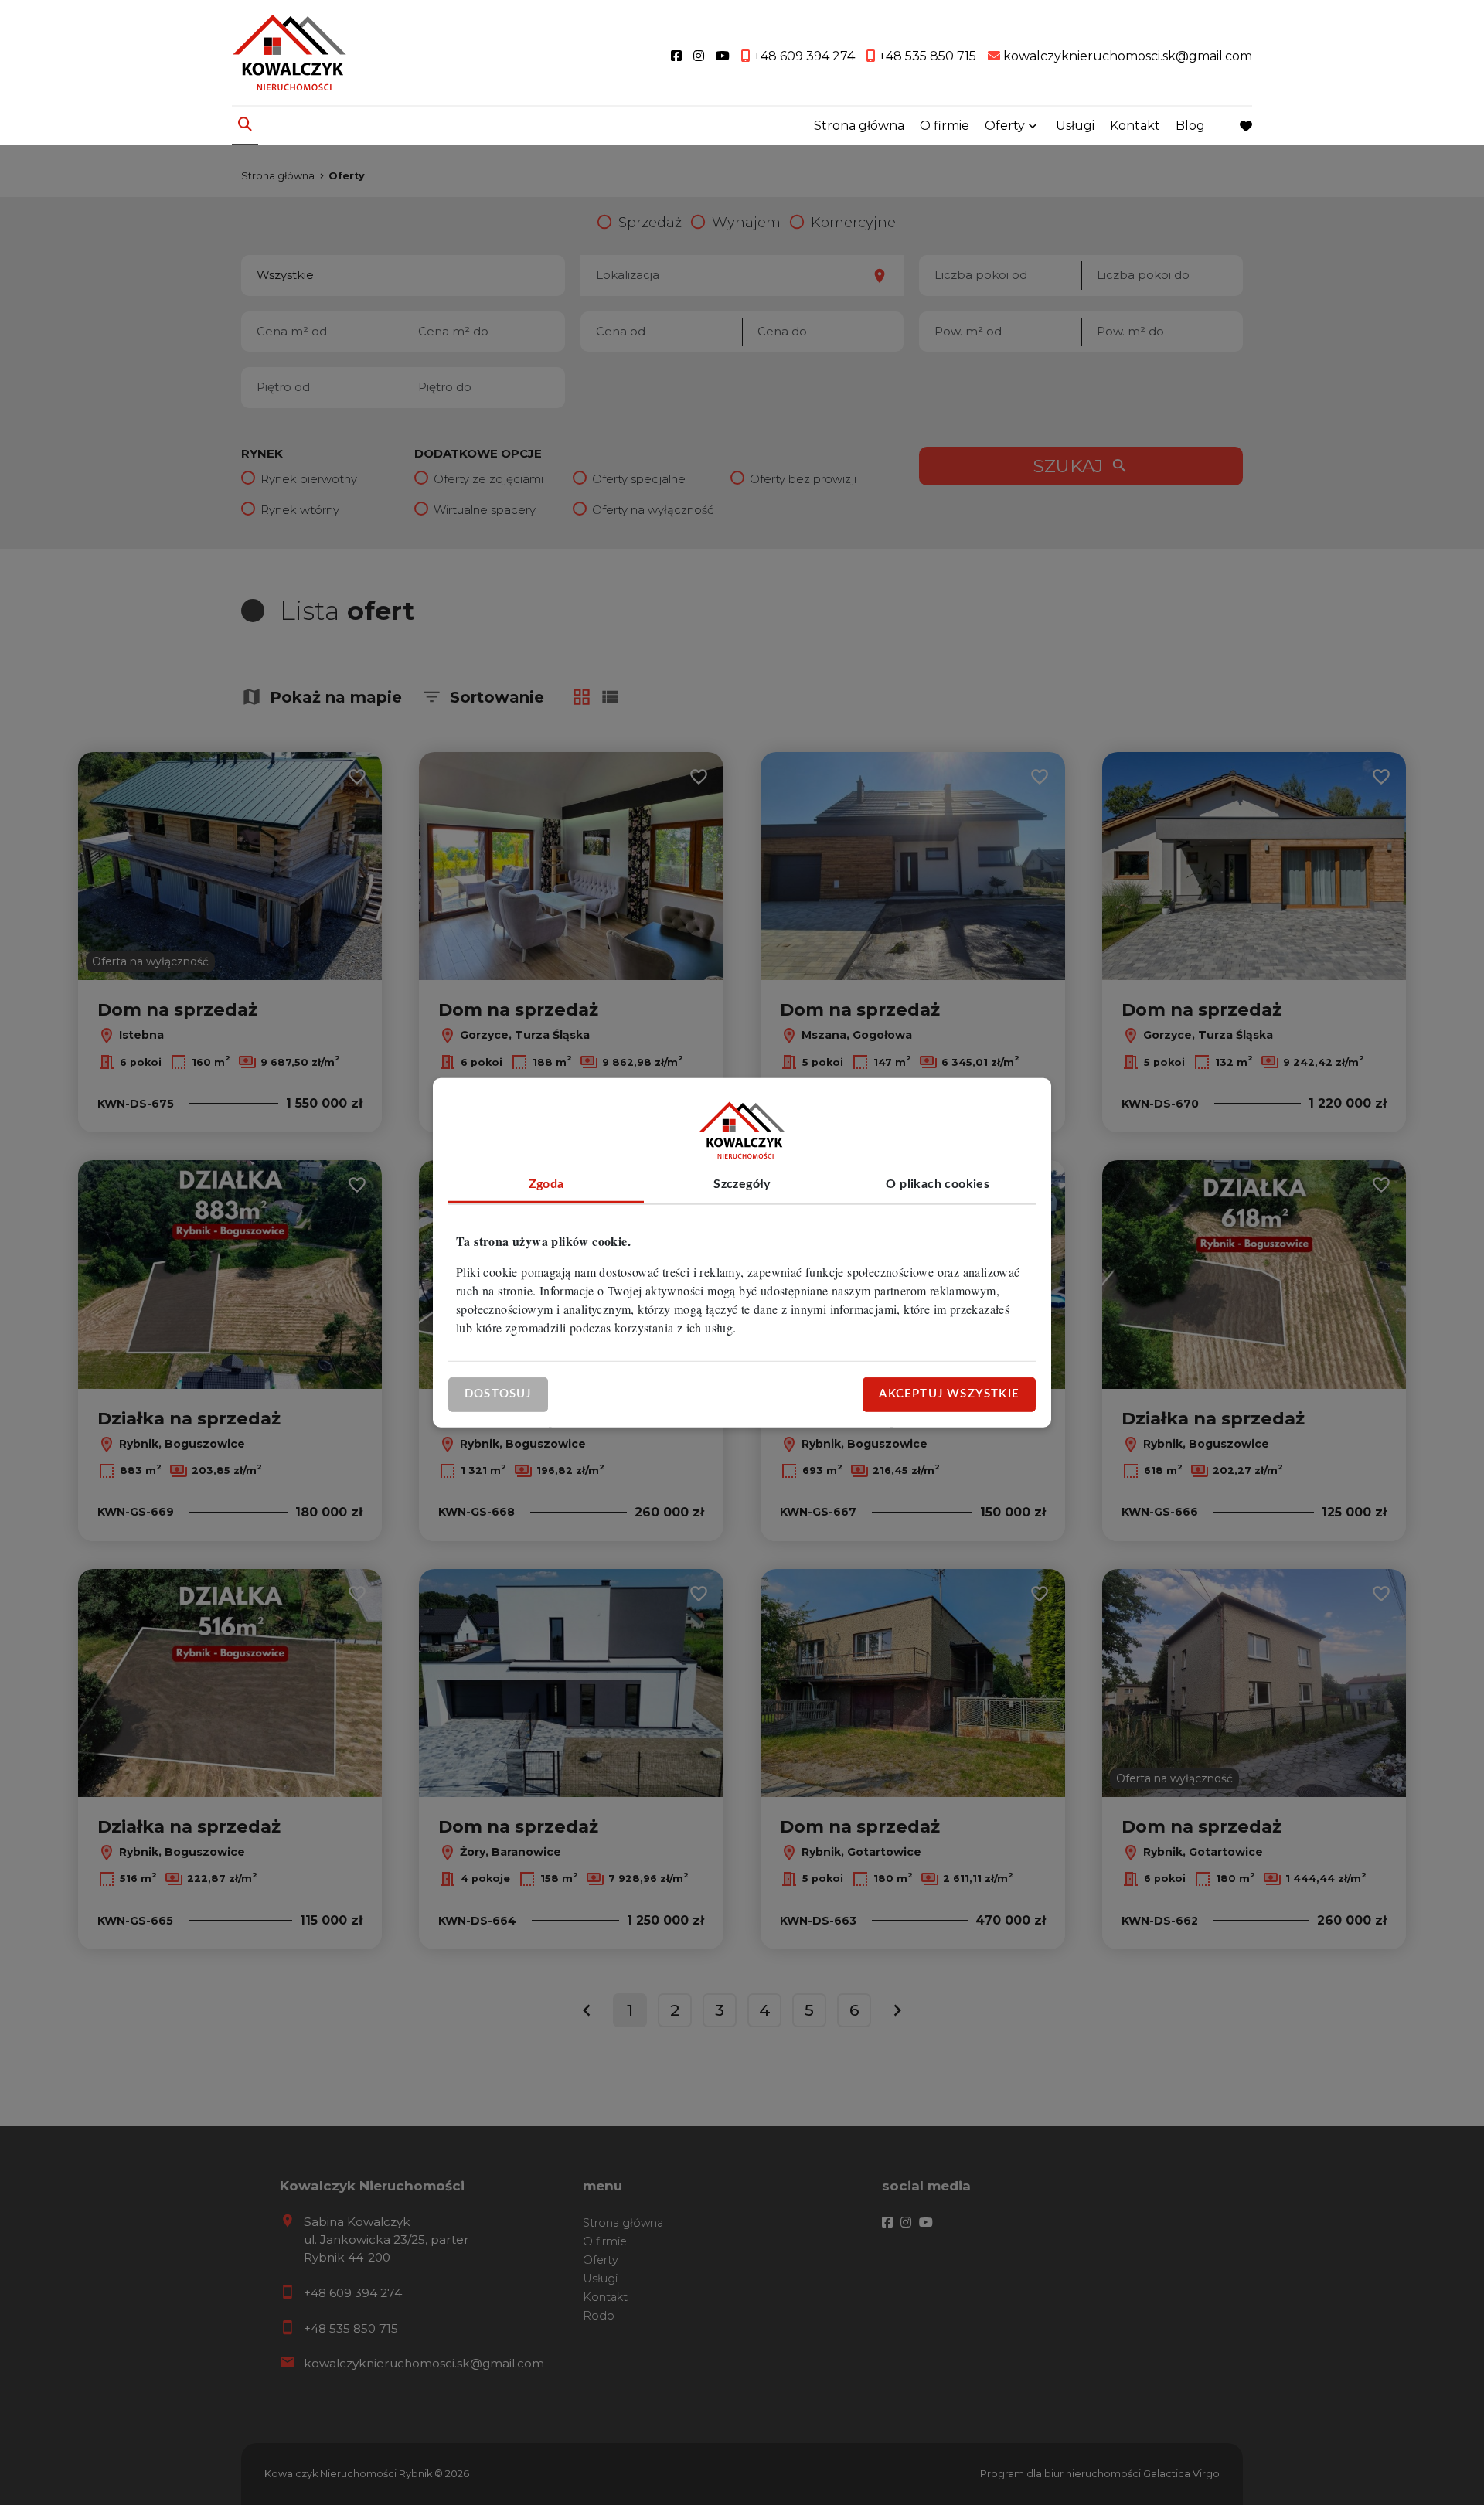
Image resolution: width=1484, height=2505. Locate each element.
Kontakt (1135, 126)
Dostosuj (498, 1394)
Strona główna (859, 126)
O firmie (945, 126)
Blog (1190, 126)
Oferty (1005, 126)
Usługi (1075, 126)
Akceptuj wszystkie (949, 1394)
